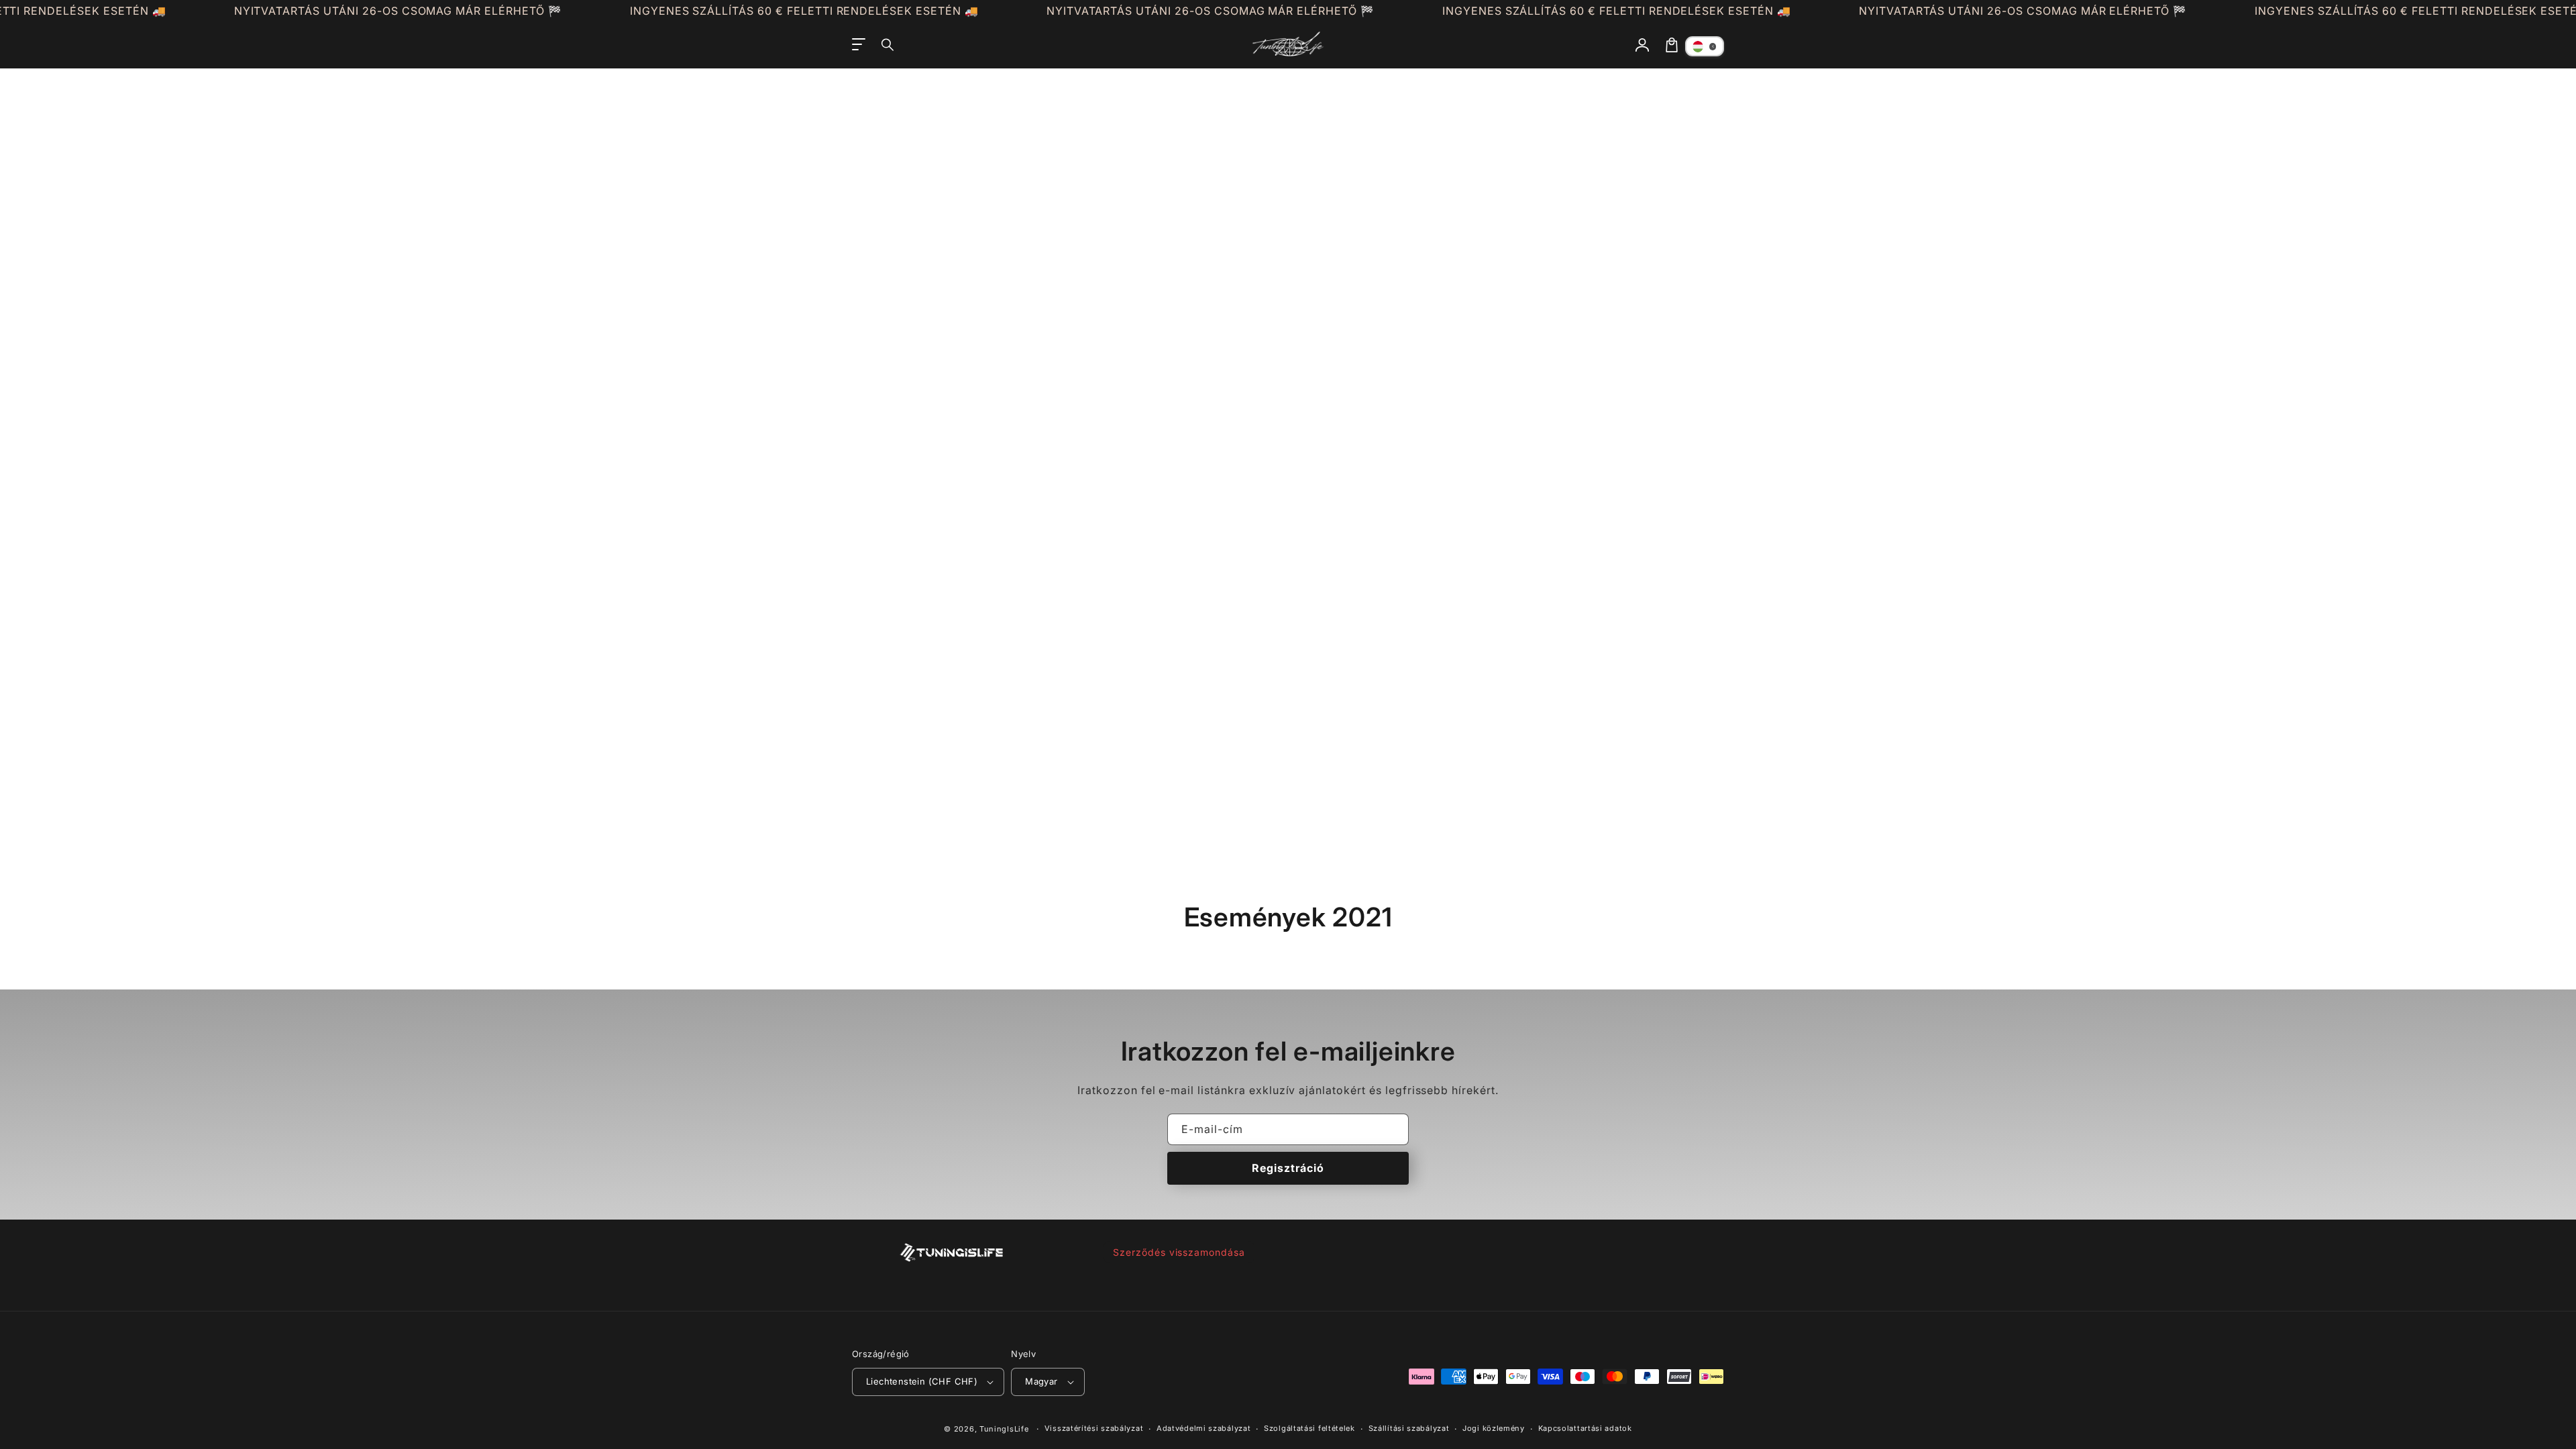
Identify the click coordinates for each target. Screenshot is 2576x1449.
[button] (888, 45)
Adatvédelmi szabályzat (1203, 1428)
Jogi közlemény (1494, 1428)
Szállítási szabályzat (1409, 1428)
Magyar (1041, 1381)
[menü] (859, 45)
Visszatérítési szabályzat (1094, 1428)
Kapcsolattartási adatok (1585, 1428)
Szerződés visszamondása (1179, 1252)
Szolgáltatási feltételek (1309, 1428)
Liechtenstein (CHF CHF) (922, 1381)
